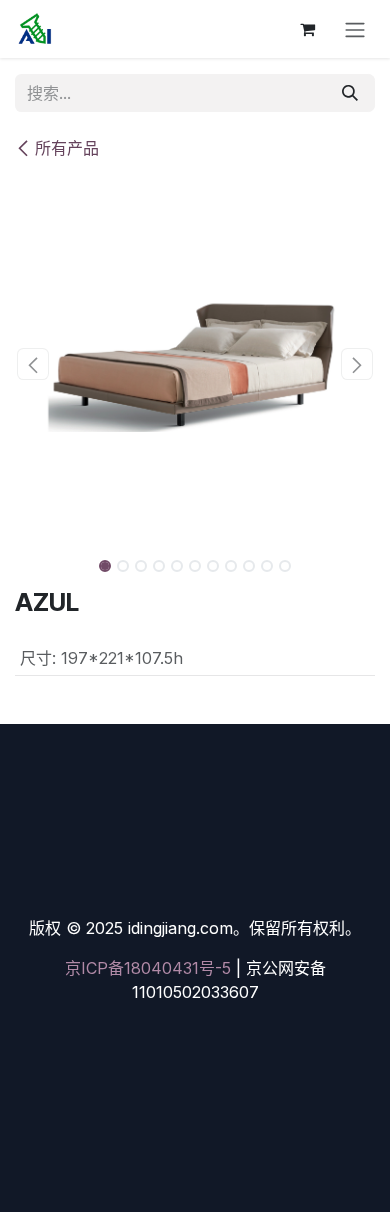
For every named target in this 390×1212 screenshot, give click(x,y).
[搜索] (350, 93)
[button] (33, 364)
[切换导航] (355, 29)
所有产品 (67, 148)
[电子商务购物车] (307, 29)
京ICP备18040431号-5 (148, 968)
